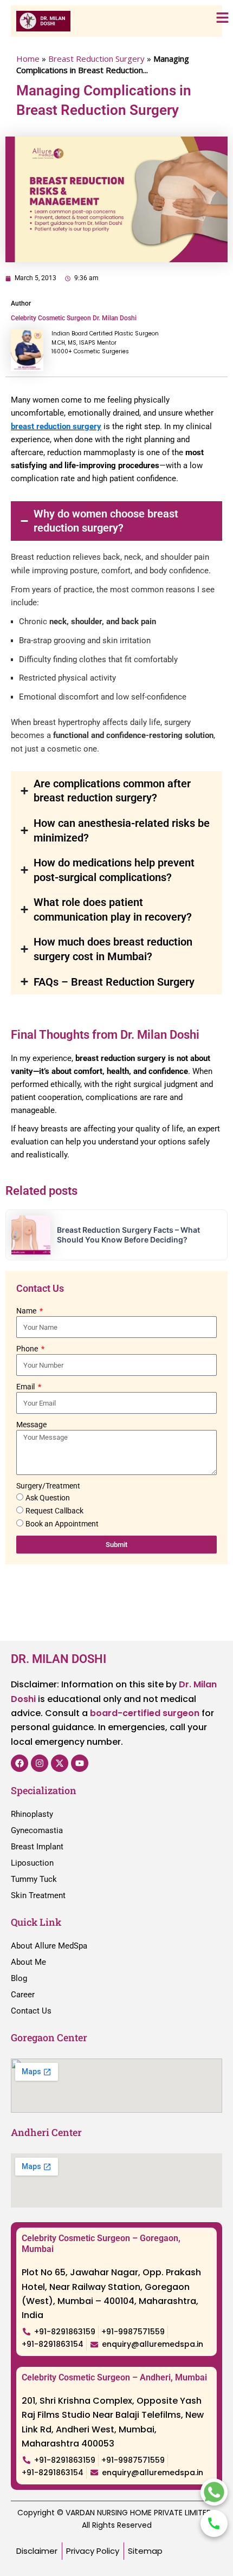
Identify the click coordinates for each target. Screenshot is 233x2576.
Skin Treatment (38, 1895)
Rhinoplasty (32, 1814)
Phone (28, 1349)
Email (26, 1387)
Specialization (44, 1790)
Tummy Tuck (34, 1879)
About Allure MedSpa (49, 1946)
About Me (28, 1962)
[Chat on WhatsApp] (214, 2492)
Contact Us (31, 2011)
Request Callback (54, 1511)
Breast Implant (37, 1847)
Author (21, 303)
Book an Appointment (62, 1524)
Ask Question (48, 1498)
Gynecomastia (37, 1830)
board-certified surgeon (145, 1713)
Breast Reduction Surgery (96, 59)
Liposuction (32, 1863)
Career (23, 1995)
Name (27, 1311)
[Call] (214, 2523)
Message (31, 1425)
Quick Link (36, 1922)
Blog (19, 1978)
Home (28, 59)
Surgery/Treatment (48, 1486)
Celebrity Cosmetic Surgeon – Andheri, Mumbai (114, 2377)
